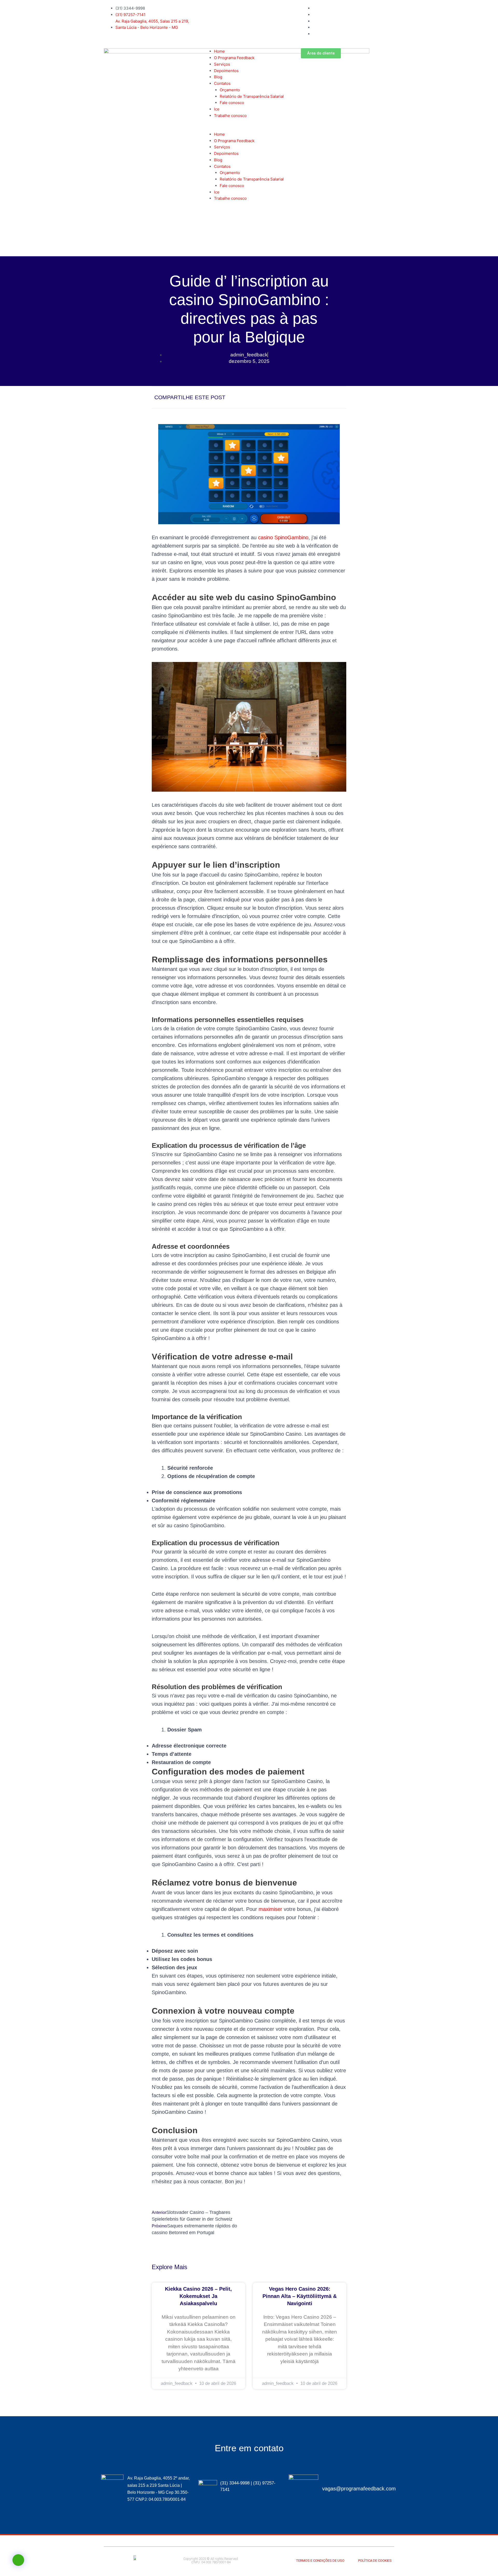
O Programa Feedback (234, 58)
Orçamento (230, 90)
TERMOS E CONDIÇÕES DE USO (320, 2561)
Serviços (222, 64)
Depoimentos (226, 71)
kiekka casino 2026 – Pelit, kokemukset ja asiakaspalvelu (198, 2296)
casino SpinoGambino (283, 537)
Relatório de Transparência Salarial (252, 96)
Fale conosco (232, 103)
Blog (218, 77)
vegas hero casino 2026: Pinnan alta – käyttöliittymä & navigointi (300, 2296)
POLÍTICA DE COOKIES (375, 2561)
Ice (217, 109)
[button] (249, 128)
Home (219, 51)
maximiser (270, 1909)
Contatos (222, 83)
